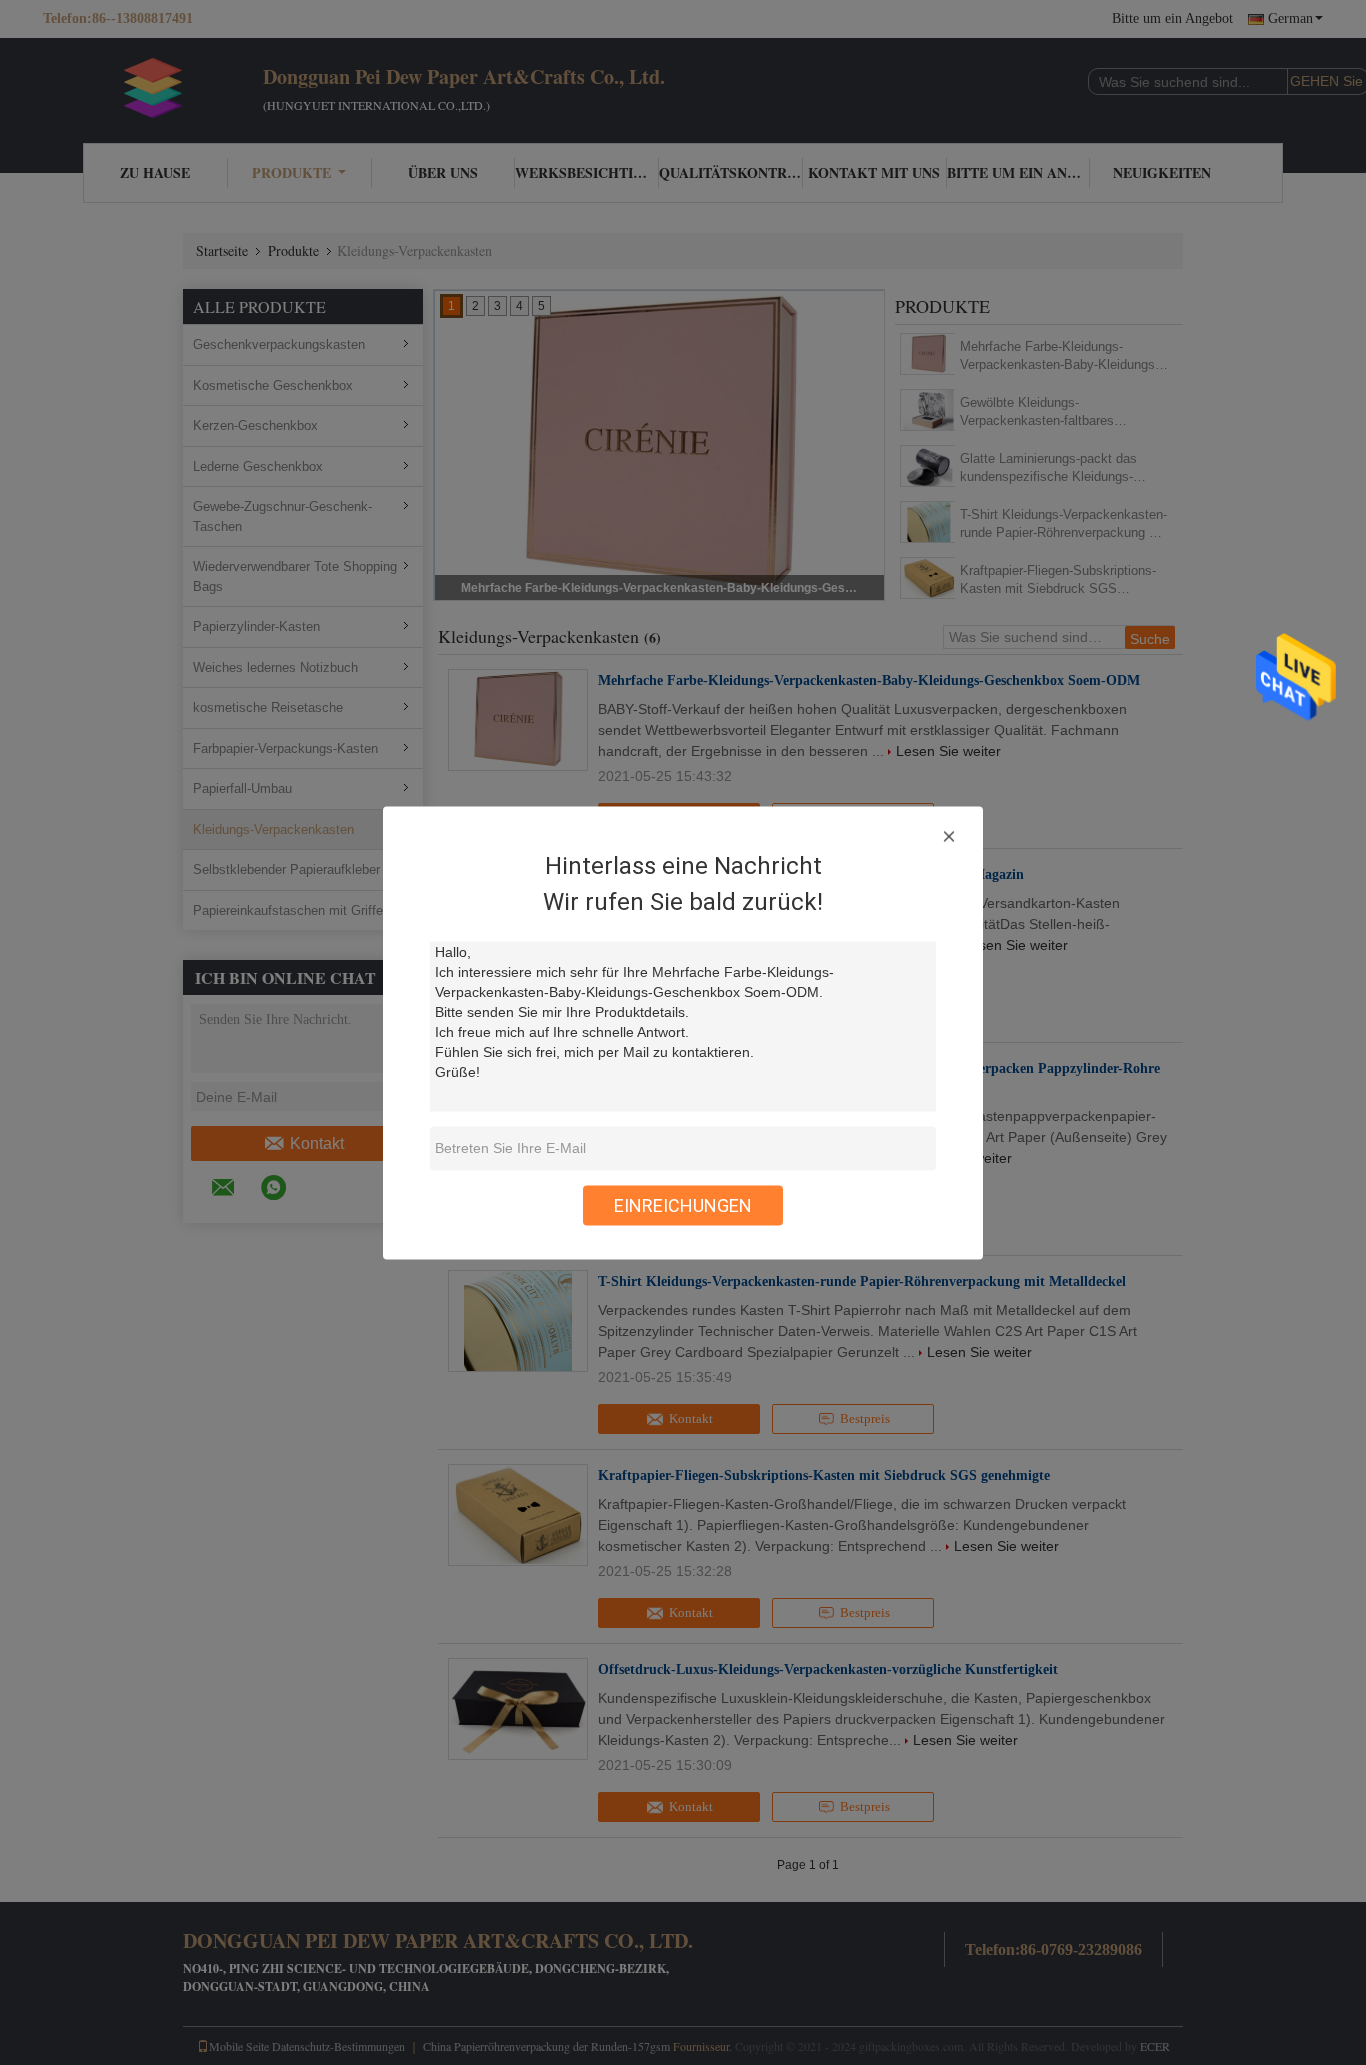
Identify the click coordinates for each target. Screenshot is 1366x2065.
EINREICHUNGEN (683, 1204)
